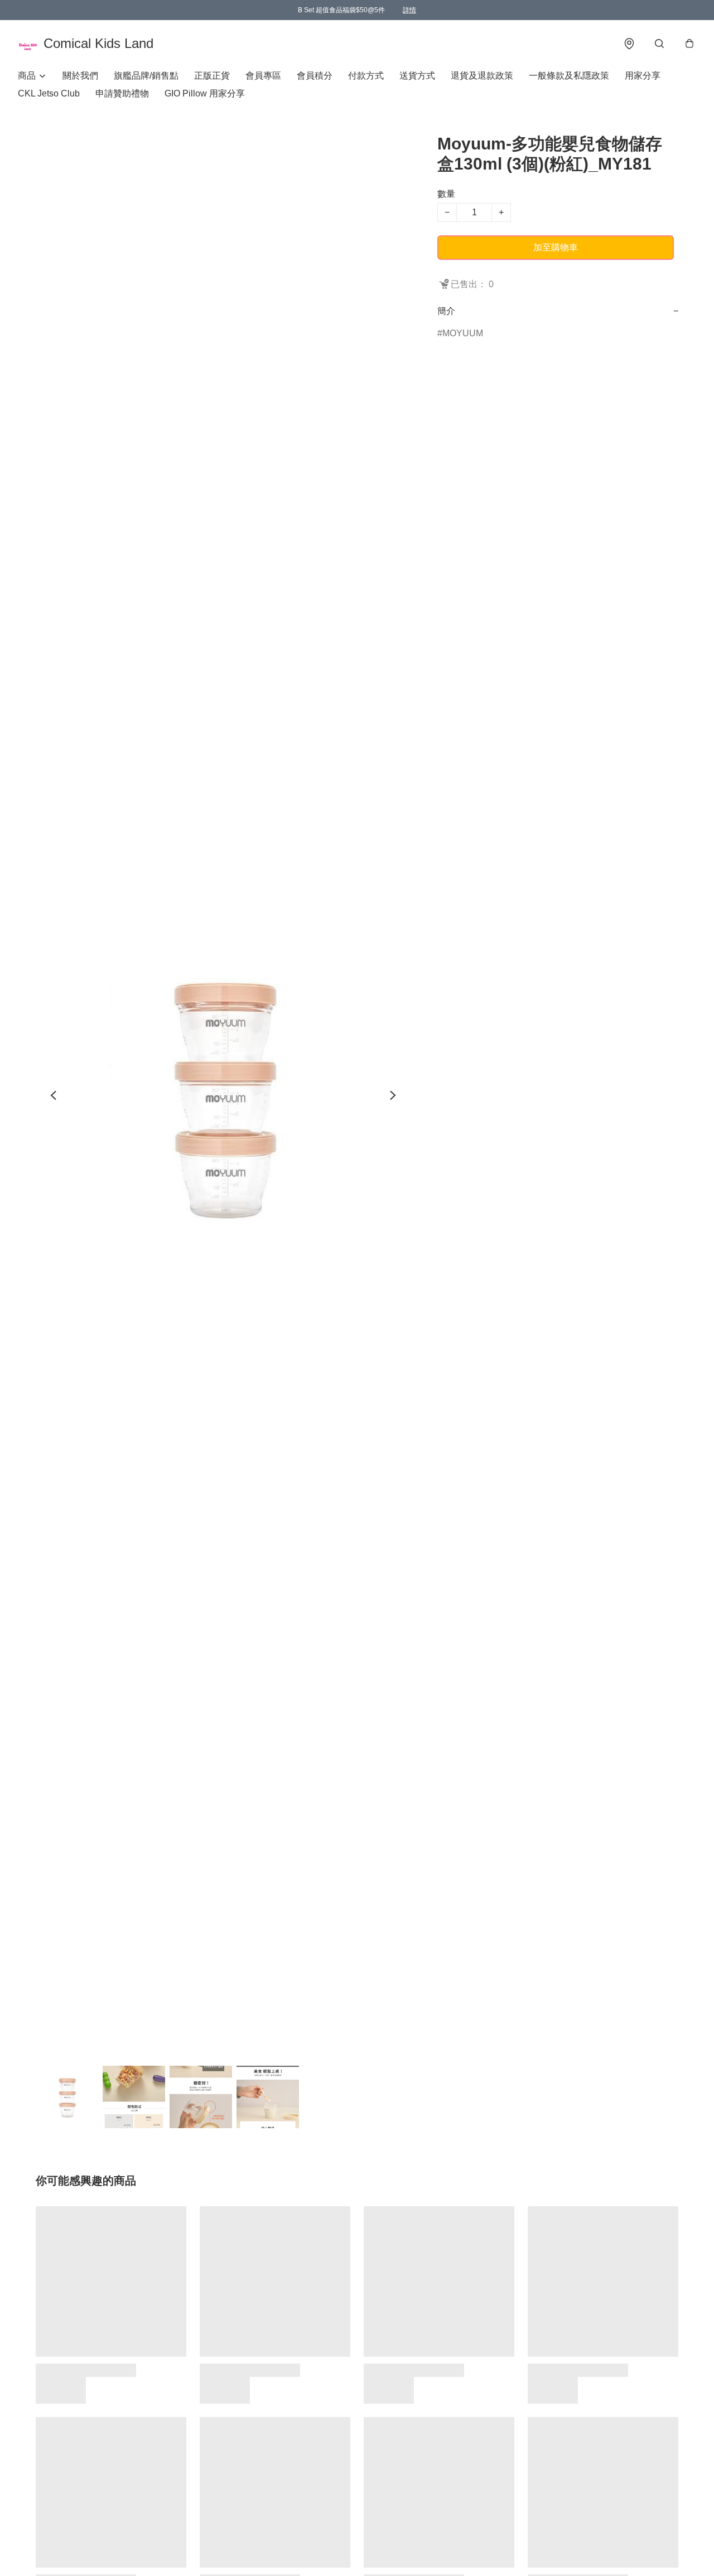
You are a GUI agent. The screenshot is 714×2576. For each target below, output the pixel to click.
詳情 (409, 10)
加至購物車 (556, 247)
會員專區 (263, 76)
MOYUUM (463, 333)
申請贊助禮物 (122, 93)
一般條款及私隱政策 (569, 76)
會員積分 (315, 76)
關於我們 (80, 76)
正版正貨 (212, 76)
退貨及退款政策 (482, 76)
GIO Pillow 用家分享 (205, 93)
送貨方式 (417, 76)
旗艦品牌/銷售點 (146, 76)
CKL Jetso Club (49, 93)
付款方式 (366, 76)
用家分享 (643, 76)
